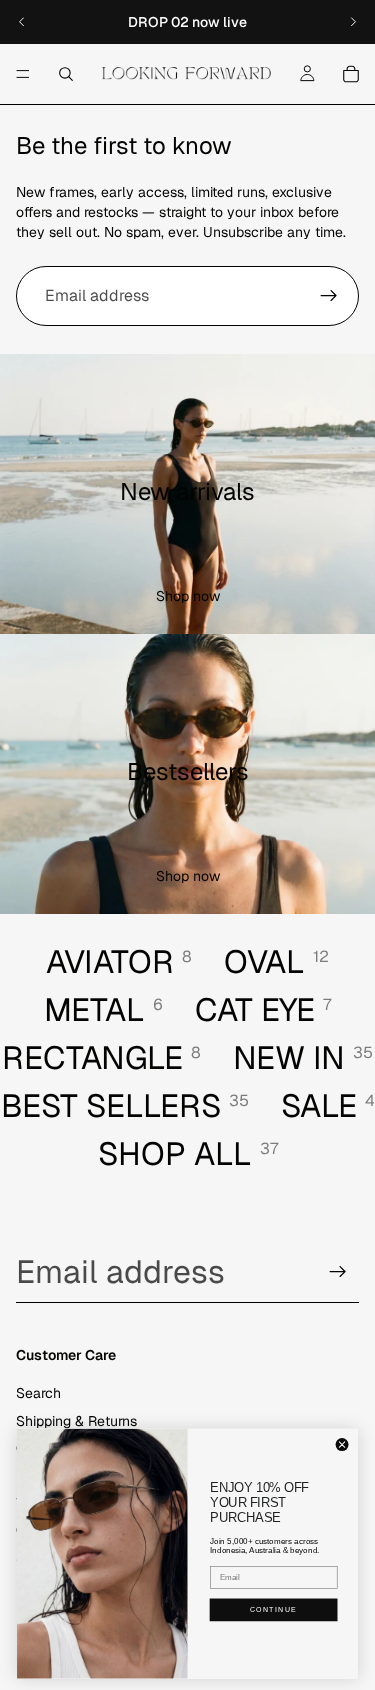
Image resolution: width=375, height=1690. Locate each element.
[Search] (66, 74)
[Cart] (351, 74)
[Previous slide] (22, 22)
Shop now (188, 596)
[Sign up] (329, 296)
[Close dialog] (342, 1445)
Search (38, 1394)
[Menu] (23, 74)
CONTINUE (273, 1609)
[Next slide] (353, 22)
